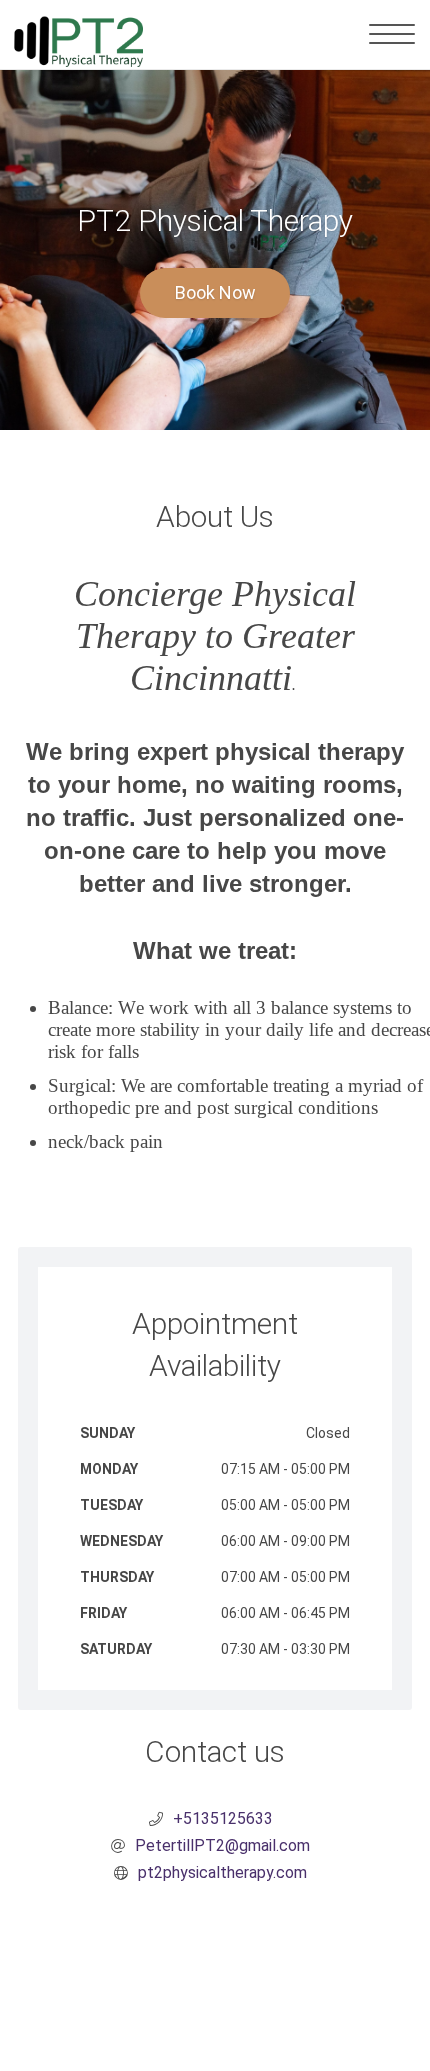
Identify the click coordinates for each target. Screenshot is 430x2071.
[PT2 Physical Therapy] (78, 34)
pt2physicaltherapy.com (222, 1872)
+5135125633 (223, 1818)
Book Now (215, 292)
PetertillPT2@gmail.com (222, 1845)
